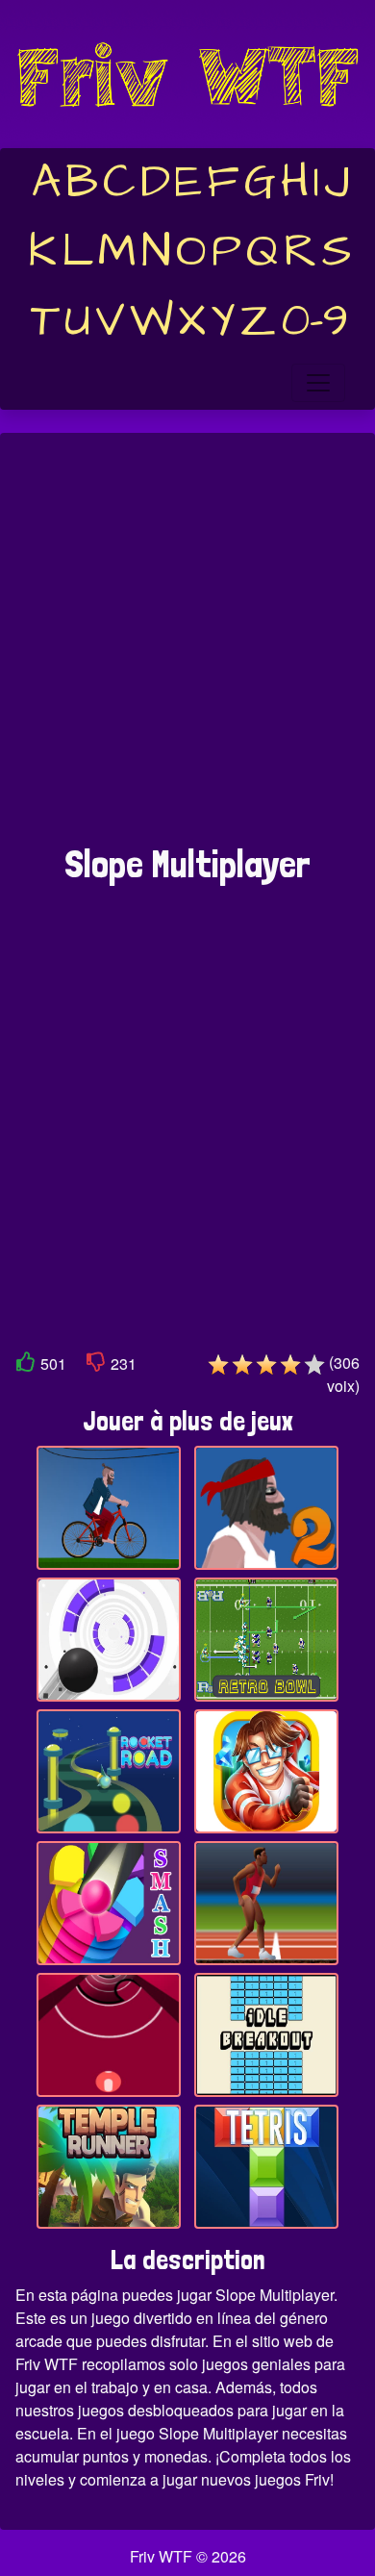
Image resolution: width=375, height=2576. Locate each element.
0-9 (315, 321)
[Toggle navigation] (318, 383)
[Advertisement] (187, 648)
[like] (26, 1365)
